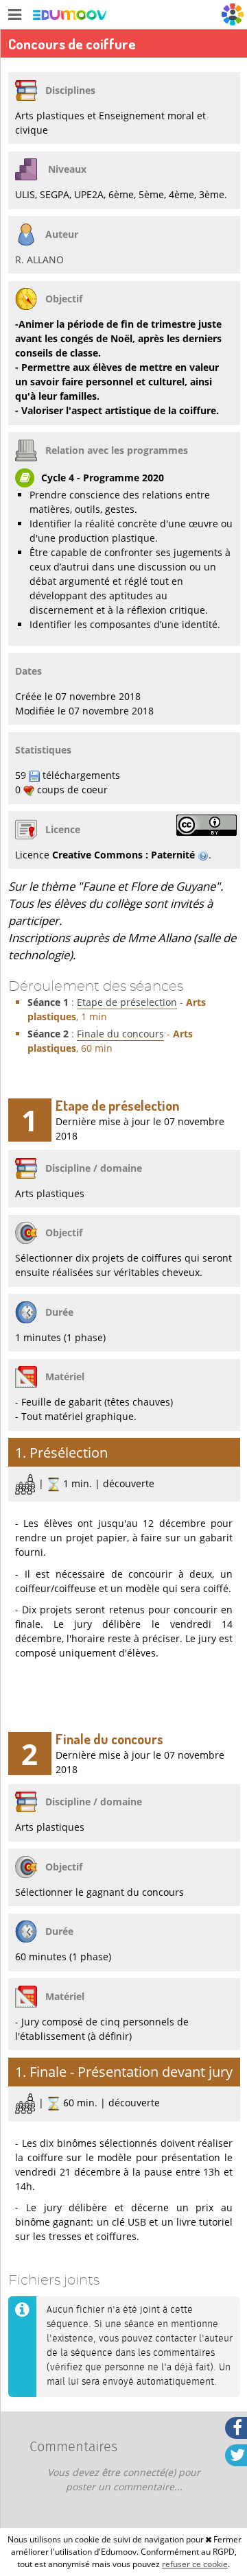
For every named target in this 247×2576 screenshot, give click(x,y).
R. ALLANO (39, 260)
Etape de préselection (127, 1002)
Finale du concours (120, 1034)
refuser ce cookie (195, 2564)
